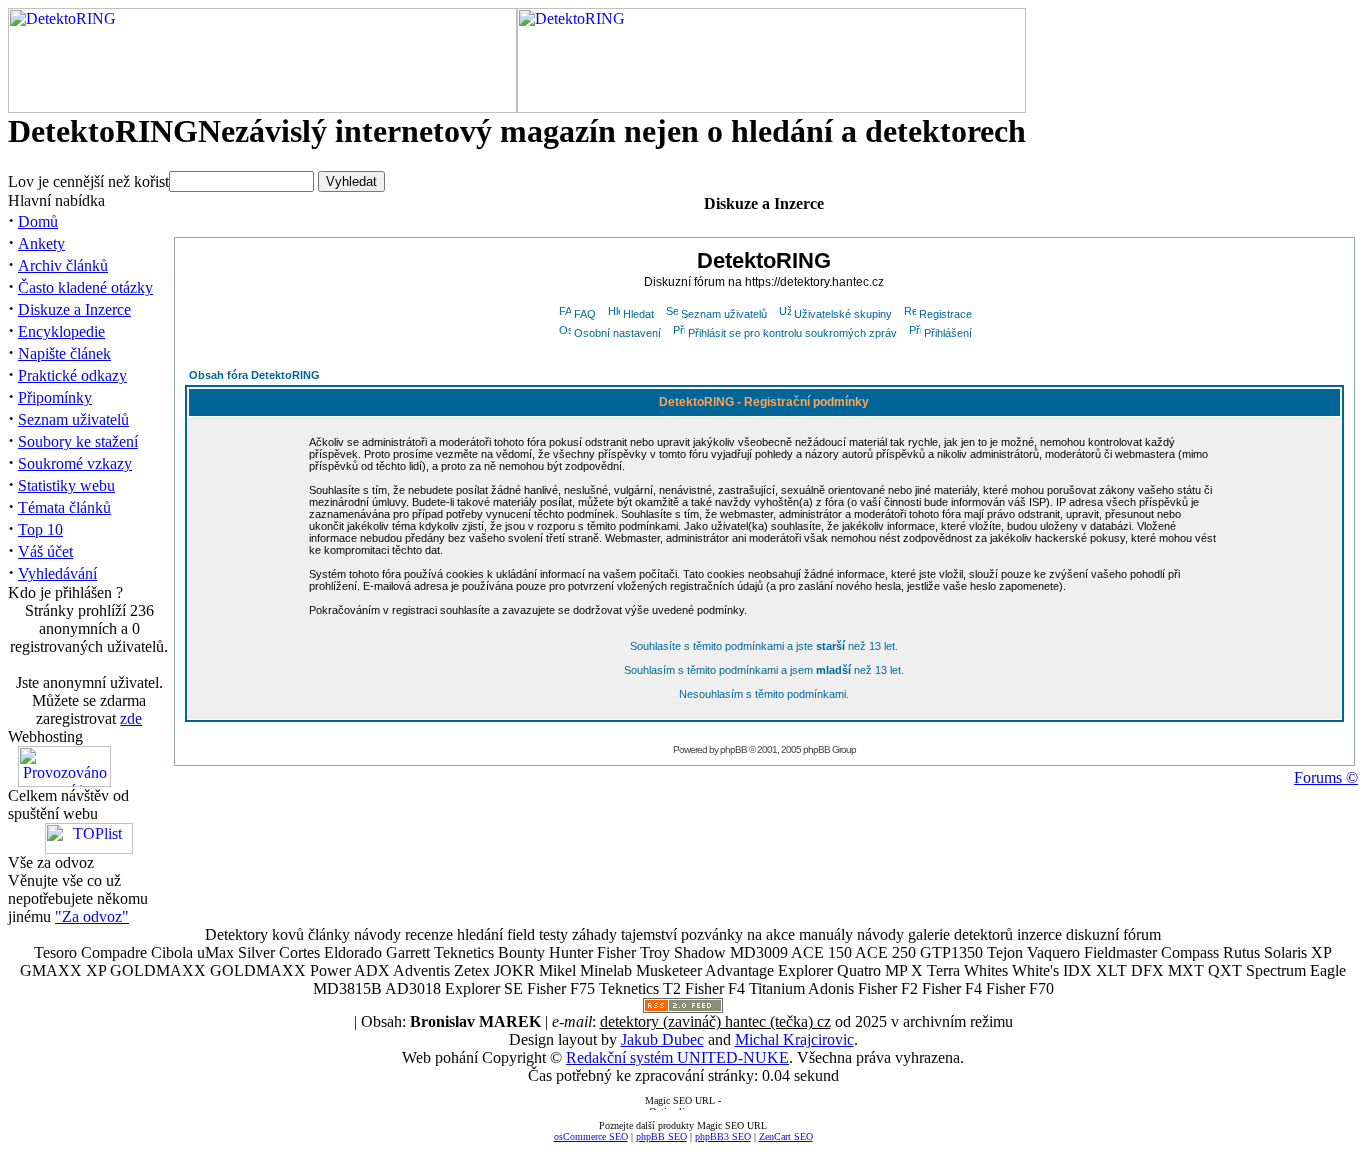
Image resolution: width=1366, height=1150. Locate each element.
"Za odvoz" (92, 916)
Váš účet (45, 551)
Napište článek (64, 353)
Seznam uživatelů (73, 419)
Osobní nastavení (617, 333)
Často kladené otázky (85, 287)
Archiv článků (63, 265)
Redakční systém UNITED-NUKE (677, 1057)
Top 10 (40, 529)
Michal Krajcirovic (794, 1039)
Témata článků (64, 507)
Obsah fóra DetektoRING (254, 375)
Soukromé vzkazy (75, 463)
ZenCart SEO (786, 1136)
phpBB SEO (661, 1136)
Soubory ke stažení (78, 441)
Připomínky (55, 397)
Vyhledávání (57, 573)
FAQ (585, 314)
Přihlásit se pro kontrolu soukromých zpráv (792, 333)
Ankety (41, 243)
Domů (38, 221)
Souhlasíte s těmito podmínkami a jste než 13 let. (764, 646)
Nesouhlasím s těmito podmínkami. (764, 694)
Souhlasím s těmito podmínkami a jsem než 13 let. (764, 670)
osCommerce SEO (591, 1136)
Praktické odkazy (72, 375)
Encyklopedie (61, 331)
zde (131, 718)
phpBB (733, 749)
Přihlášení (948, 333)
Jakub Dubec (662, 1039)
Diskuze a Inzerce (74, 309)
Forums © (1326, 777)
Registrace (945, 314)
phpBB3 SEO (723, 1136)
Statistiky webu (66, 485)
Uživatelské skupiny (843, 314)
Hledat (638, 314)
